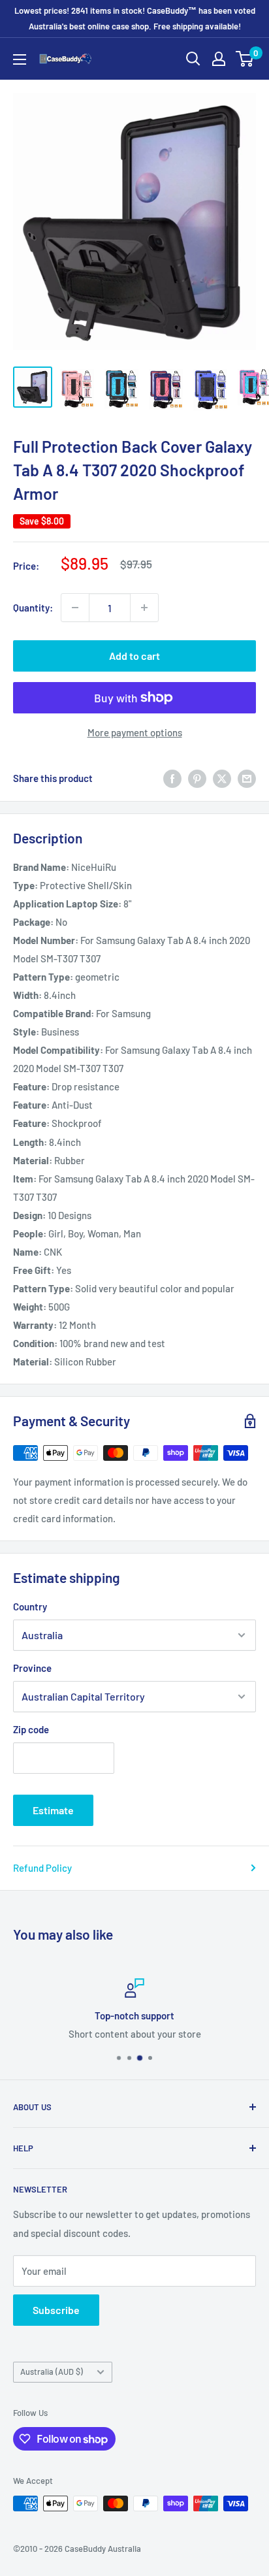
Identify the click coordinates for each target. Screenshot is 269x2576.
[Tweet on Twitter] (222, 778)
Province (32, 1668)
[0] (245, 59)
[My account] (219, 59)
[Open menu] (20, 59)
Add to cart (134, 656)
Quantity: (33, 608)
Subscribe (56, 2310)
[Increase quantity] (144, 608)
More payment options (135, 732)
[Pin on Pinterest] (197, 778)
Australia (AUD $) (52, 2372)
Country (30, 1606)
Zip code (31, 1729)
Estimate (53, 1810)
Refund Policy (42, 1868)
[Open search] (193, 59)
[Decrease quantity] (75, 608)
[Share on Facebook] (172, 778)
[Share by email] (247, 778)
